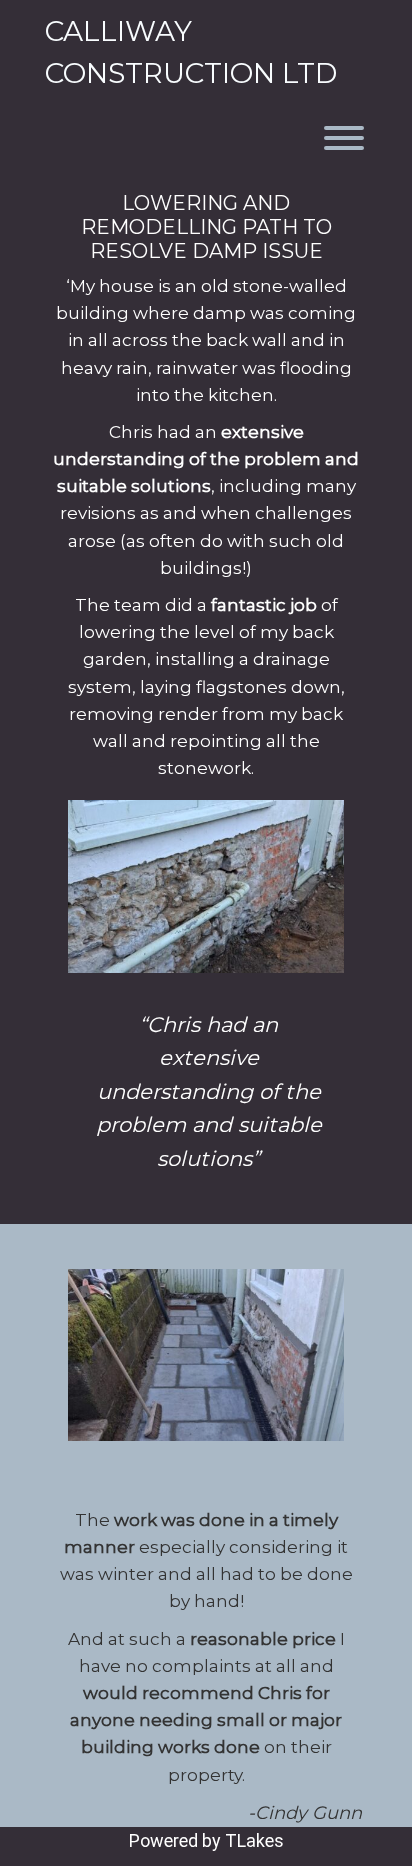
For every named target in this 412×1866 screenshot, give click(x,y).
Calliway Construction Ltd (191, 52)
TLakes (254, 1840)
